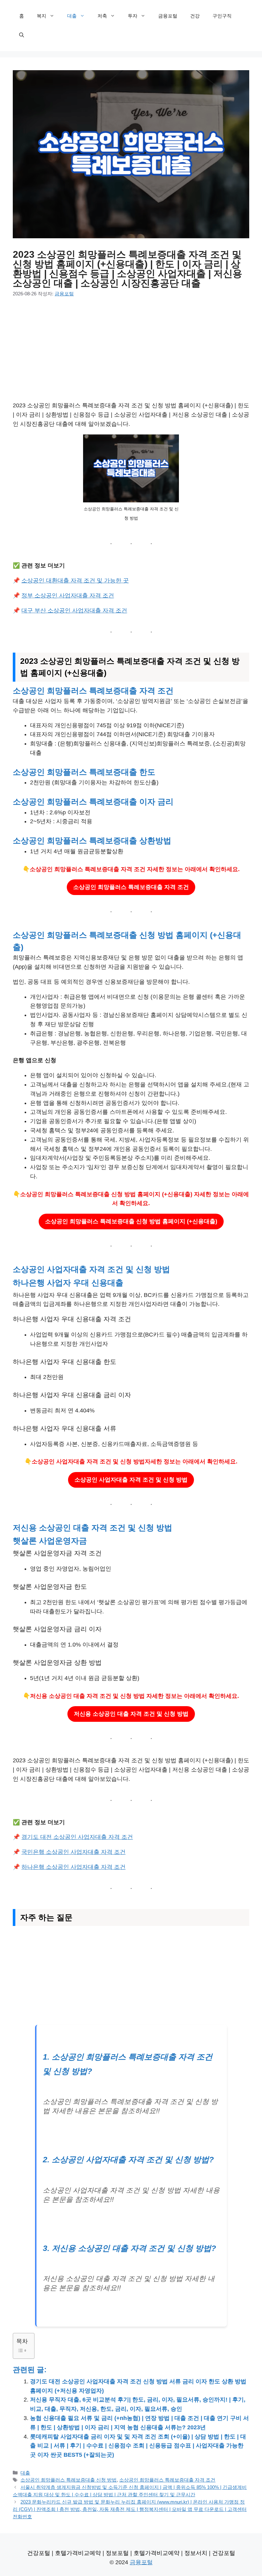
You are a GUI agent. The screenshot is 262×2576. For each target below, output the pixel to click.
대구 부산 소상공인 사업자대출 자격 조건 (74, 611)
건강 (195, 16)
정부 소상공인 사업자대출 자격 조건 (68, 596)
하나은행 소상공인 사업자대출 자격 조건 (73, 1867)
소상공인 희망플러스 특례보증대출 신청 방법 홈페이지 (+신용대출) (131, 1221)
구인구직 (222, 16)
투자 (133, 16)
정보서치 (196, 2553)
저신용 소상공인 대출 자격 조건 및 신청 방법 (131, 1714)
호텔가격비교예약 (78, 2553)
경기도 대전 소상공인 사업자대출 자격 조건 (77, 1837)
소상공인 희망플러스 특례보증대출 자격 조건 (131, 887)
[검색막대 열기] (22, 35)
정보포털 (117, 2553)
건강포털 (39, 2553)
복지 (42, 16)
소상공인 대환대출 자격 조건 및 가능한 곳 (75, 581)
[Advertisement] (131, 354)
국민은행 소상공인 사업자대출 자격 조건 (73, 1852)
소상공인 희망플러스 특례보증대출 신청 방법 (69, 2480)
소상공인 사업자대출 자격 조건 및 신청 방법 (131, 1480)
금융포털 (168, 16)
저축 (102, 16)
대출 (72, 16)
